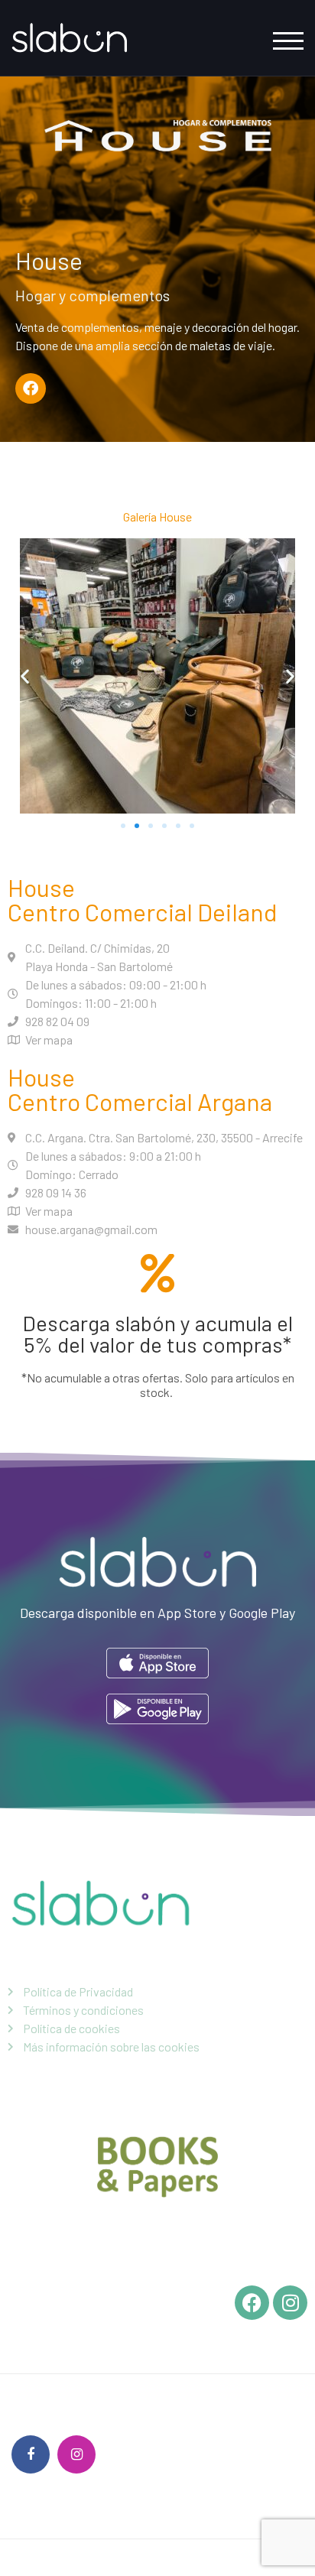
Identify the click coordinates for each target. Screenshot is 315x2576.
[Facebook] (31, 388)
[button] (25, 676)
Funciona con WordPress (72, 2558)
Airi (172, 2558)
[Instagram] (76, 2454)
